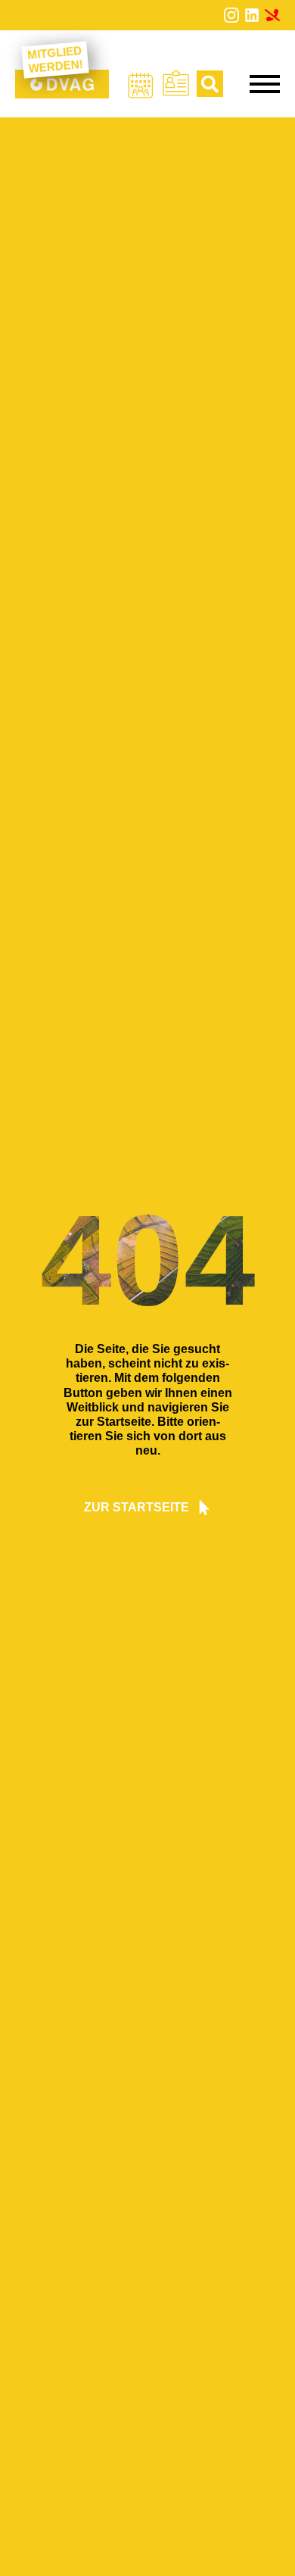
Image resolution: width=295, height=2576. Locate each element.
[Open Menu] (265, 84)
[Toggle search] (210, 84)
